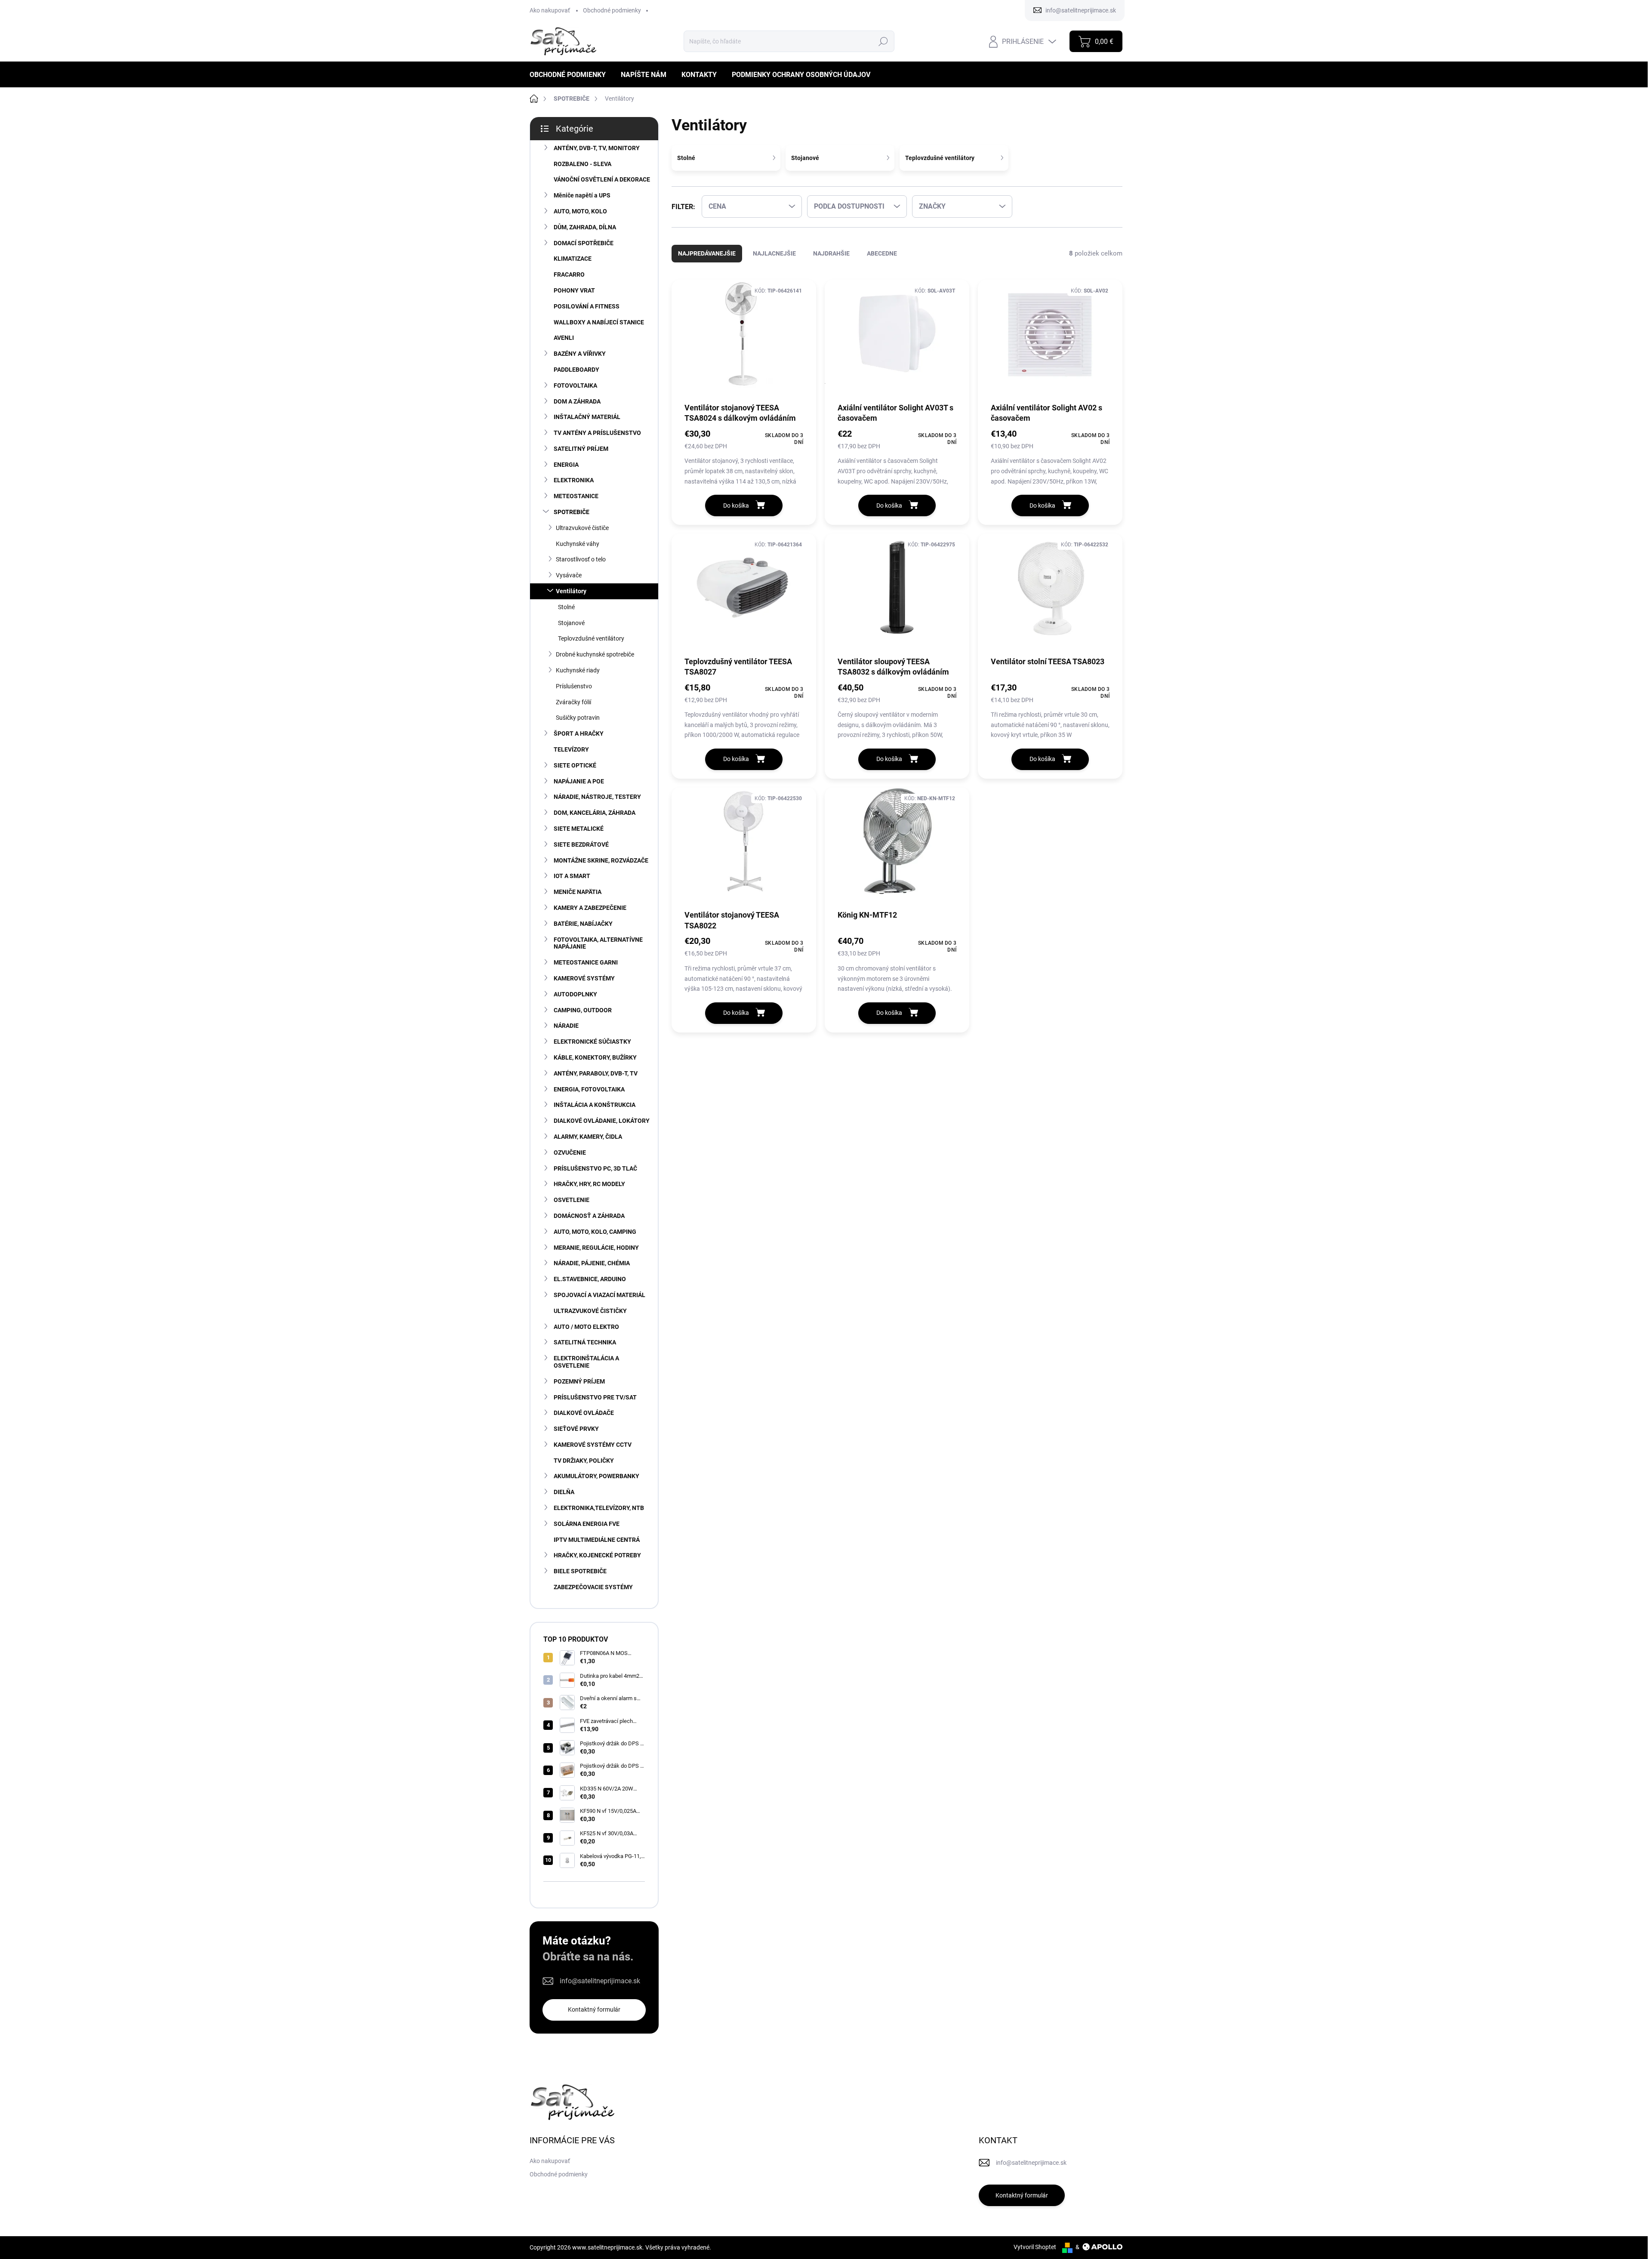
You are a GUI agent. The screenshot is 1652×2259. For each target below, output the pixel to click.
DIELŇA (564, 1492)
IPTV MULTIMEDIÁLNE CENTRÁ (597, 1540)
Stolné (566, 607)
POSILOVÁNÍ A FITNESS (587, 306)
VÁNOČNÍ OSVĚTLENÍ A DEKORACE (602, 179)
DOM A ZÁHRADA (577, 401)
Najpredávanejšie (707, 253)
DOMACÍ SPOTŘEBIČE (584, 243)
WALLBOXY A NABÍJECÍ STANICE (599, 322)
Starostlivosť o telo (581, 559)
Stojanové (571, 623)
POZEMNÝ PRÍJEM (579, 1381)
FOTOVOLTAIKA (575, 385)
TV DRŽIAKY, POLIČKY (584, 1461)
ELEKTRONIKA (574, 480)
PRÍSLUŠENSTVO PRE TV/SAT (595, 1397)
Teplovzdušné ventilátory (591, 638)
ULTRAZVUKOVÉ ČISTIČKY (590, 1311)
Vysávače (569, 575)
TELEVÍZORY (571, 749)
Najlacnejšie (774, 253)
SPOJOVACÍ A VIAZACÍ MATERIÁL (599, 1295)
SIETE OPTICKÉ (575, 765)
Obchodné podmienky (612, 10)
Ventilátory (571, 591)
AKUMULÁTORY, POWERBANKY (596, 1476)
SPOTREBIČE (572, 512)
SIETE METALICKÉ (579, 829)
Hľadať (883, 41)
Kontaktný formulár (594, 2009)
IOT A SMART (572, 876)
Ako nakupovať (550, 10)
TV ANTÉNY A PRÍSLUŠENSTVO (597, 433)
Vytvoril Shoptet (1035, 2247)
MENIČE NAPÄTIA (578, 892)
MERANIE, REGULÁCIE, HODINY (596, 1248)
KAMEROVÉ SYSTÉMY (584, 978)
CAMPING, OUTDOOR (583, 1010)
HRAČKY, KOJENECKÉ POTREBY (597, 1555)
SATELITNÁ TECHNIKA (585, 1342)
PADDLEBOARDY (576, 370)
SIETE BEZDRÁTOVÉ (581, 844)
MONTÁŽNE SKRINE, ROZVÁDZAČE (601, 860)
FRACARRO (569, 274)
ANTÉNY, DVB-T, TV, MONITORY (597, 148)
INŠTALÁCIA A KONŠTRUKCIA (595, 1105)
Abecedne (882, 253)
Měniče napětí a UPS (582, 195)
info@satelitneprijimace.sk (600, 1981)
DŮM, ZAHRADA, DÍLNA (585, 227)
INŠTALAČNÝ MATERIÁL (587, 417)
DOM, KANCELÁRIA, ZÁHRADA (595, 813)
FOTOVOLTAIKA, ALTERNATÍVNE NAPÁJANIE (598, 943)
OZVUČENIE (570, 1153)
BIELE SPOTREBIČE (580, 1571)
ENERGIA (566, 465)
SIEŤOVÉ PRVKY (576, 1429)
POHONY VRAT (574, 290)
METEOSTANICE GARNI (586, 962)
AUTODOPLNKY (575, 994)
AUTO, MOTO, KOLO (580, 211)
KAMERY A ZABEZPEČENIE (590, 908)
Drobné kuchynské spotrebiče (595, 654)
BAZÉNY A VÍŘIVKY (580, 354)
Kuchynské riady (578, 670)
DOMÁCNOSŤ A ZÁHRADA (589, 1216)
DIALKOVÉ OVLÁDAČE (584, 1413)
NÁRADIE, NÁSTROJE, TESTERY (597, 797)
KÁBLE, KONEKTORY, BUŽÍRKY (595, 1057)
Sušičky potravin (578, 718)
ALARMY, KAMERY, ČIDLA (588, 1137)
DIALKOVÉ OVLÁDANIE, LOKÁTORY (602, 1121)
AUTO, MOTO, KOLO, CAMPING (595, 1232)
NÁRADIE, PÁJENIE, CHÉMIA (592, 1263)
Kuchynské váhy (578, 544)
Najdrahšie (831, 253)
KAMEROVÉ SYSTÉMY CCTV (593, 1445)
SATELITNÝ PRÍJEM (581, 449)
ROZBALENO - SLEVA (583, 164)
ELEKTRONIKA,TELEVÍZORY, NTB (599, 1508)
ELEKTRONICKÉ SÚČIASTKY (592, 1042)
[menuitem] (571, 75)
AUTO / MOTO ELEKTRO (586, 1327)
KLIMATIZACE (573, 259)
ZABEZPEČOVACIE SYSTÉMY (593, 1587)
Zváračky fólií (573, 702)
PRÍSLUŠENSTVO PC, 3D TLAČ (595, 1168)
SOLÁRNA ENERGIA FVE (587, 1524)
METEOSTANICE (576, 496)
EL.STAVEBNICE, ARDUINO (590, 1279)
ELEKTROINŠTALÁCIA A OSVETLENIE (586, 1362)
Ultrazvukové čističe (582, 528)
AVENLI (564, 338)
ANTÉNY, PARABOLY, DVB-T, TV (596, 1073)
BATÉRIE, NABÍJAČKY (583, 924)
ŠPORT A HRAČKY (579, 733)
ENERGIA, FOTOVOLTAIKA (589, 1089)
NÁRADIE (566, 1026)
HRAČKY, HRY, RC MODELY (589, 1184)
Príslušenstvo (574, 686)
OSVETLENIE (572, 1200)
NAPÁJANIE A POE (579, 781)
